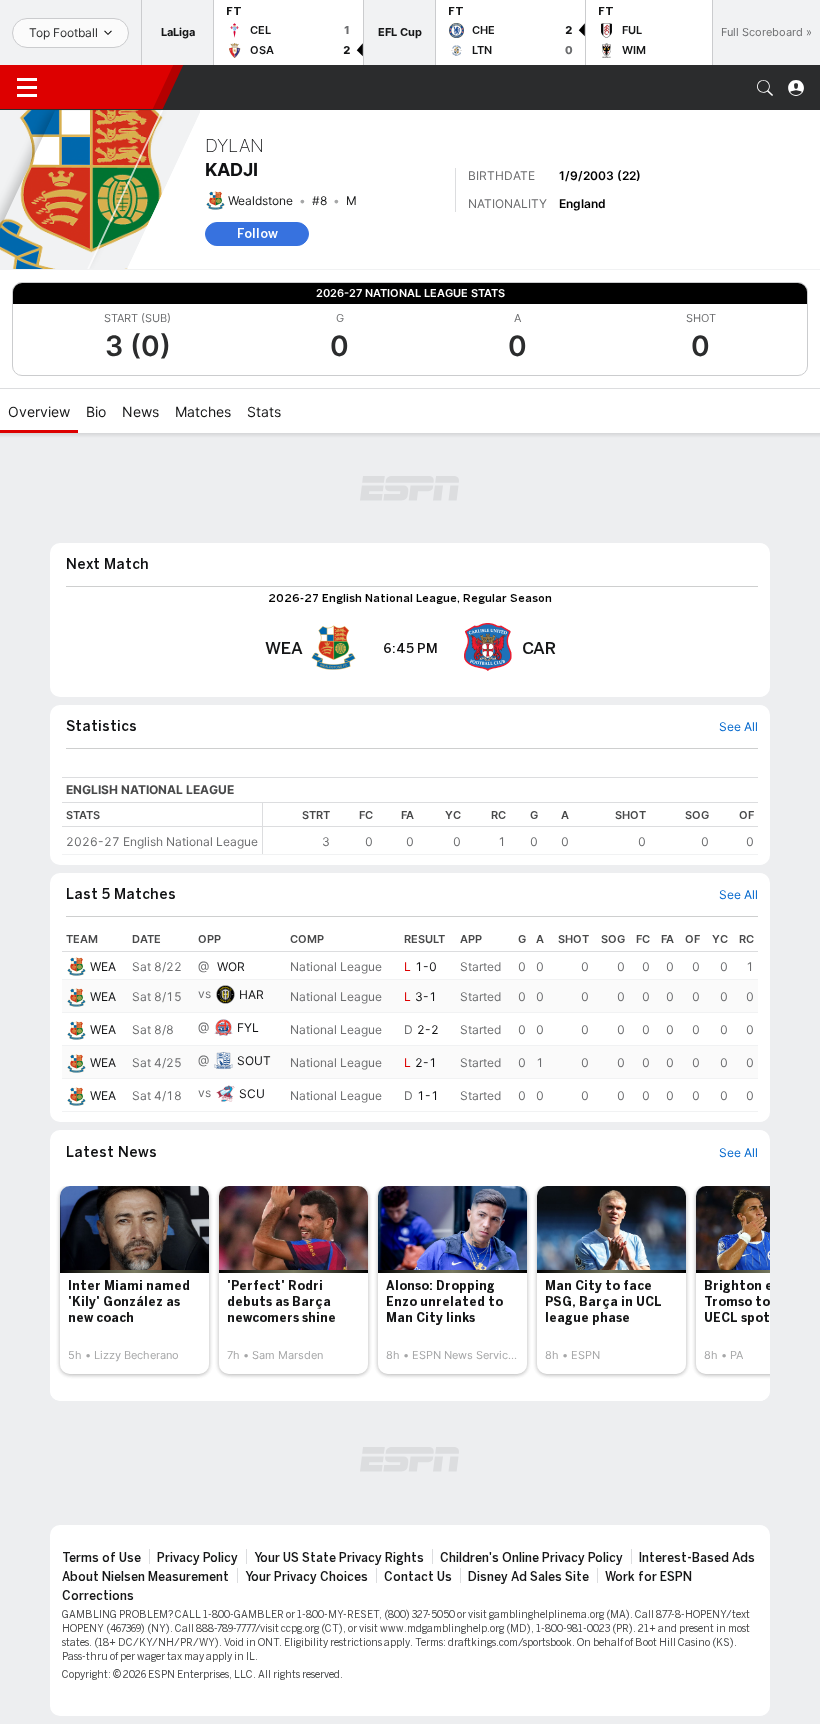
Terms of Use (101, 1558)
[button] (765, 88)
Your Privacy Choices (306, 1577)
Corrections (98, 1596)
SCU (252, 1093)
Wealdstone (260, 200)
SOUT (254, 1060)
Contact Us (418, 1577)
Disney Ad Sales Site (528, 1577)
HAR (251, 994)
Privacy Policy (197, 1558)
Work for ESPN (648, 1577)
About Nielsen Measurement (145, 1577)
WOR (231, 966)
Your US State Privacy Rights (339, 1558)
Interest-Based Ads (697, 1558)
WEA (103, 966)
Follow (257, 233)
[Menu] (27, 88)
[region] (510, 828)
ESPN (108, 87)
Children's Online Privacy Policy (531, 1558)
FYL (248, 1027)
